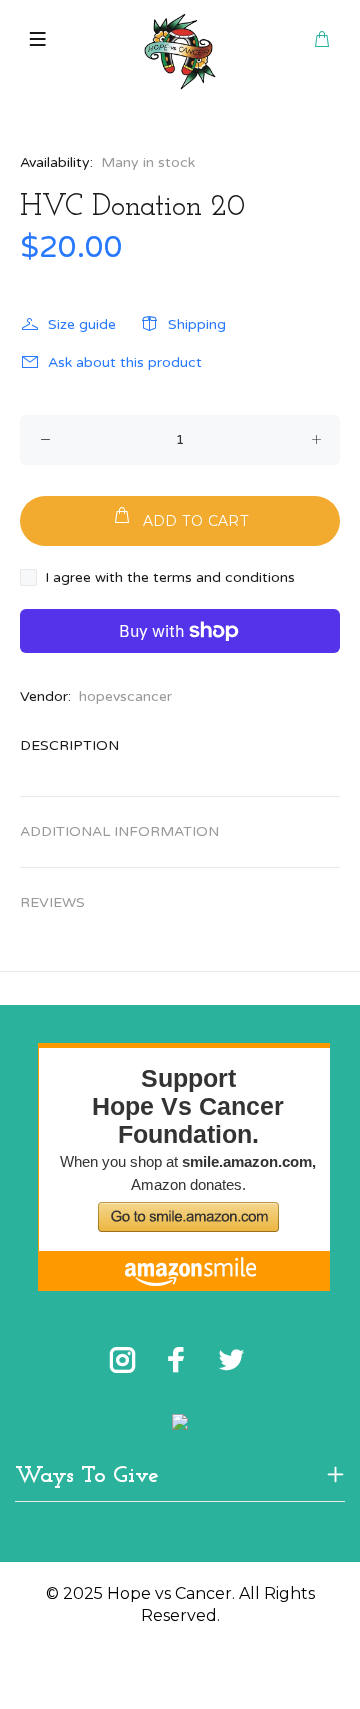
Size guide (82, 324)
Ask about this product (125, 362)
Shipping (197, 324)
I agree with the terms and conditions (170, 577)
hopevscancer (125, 696)
